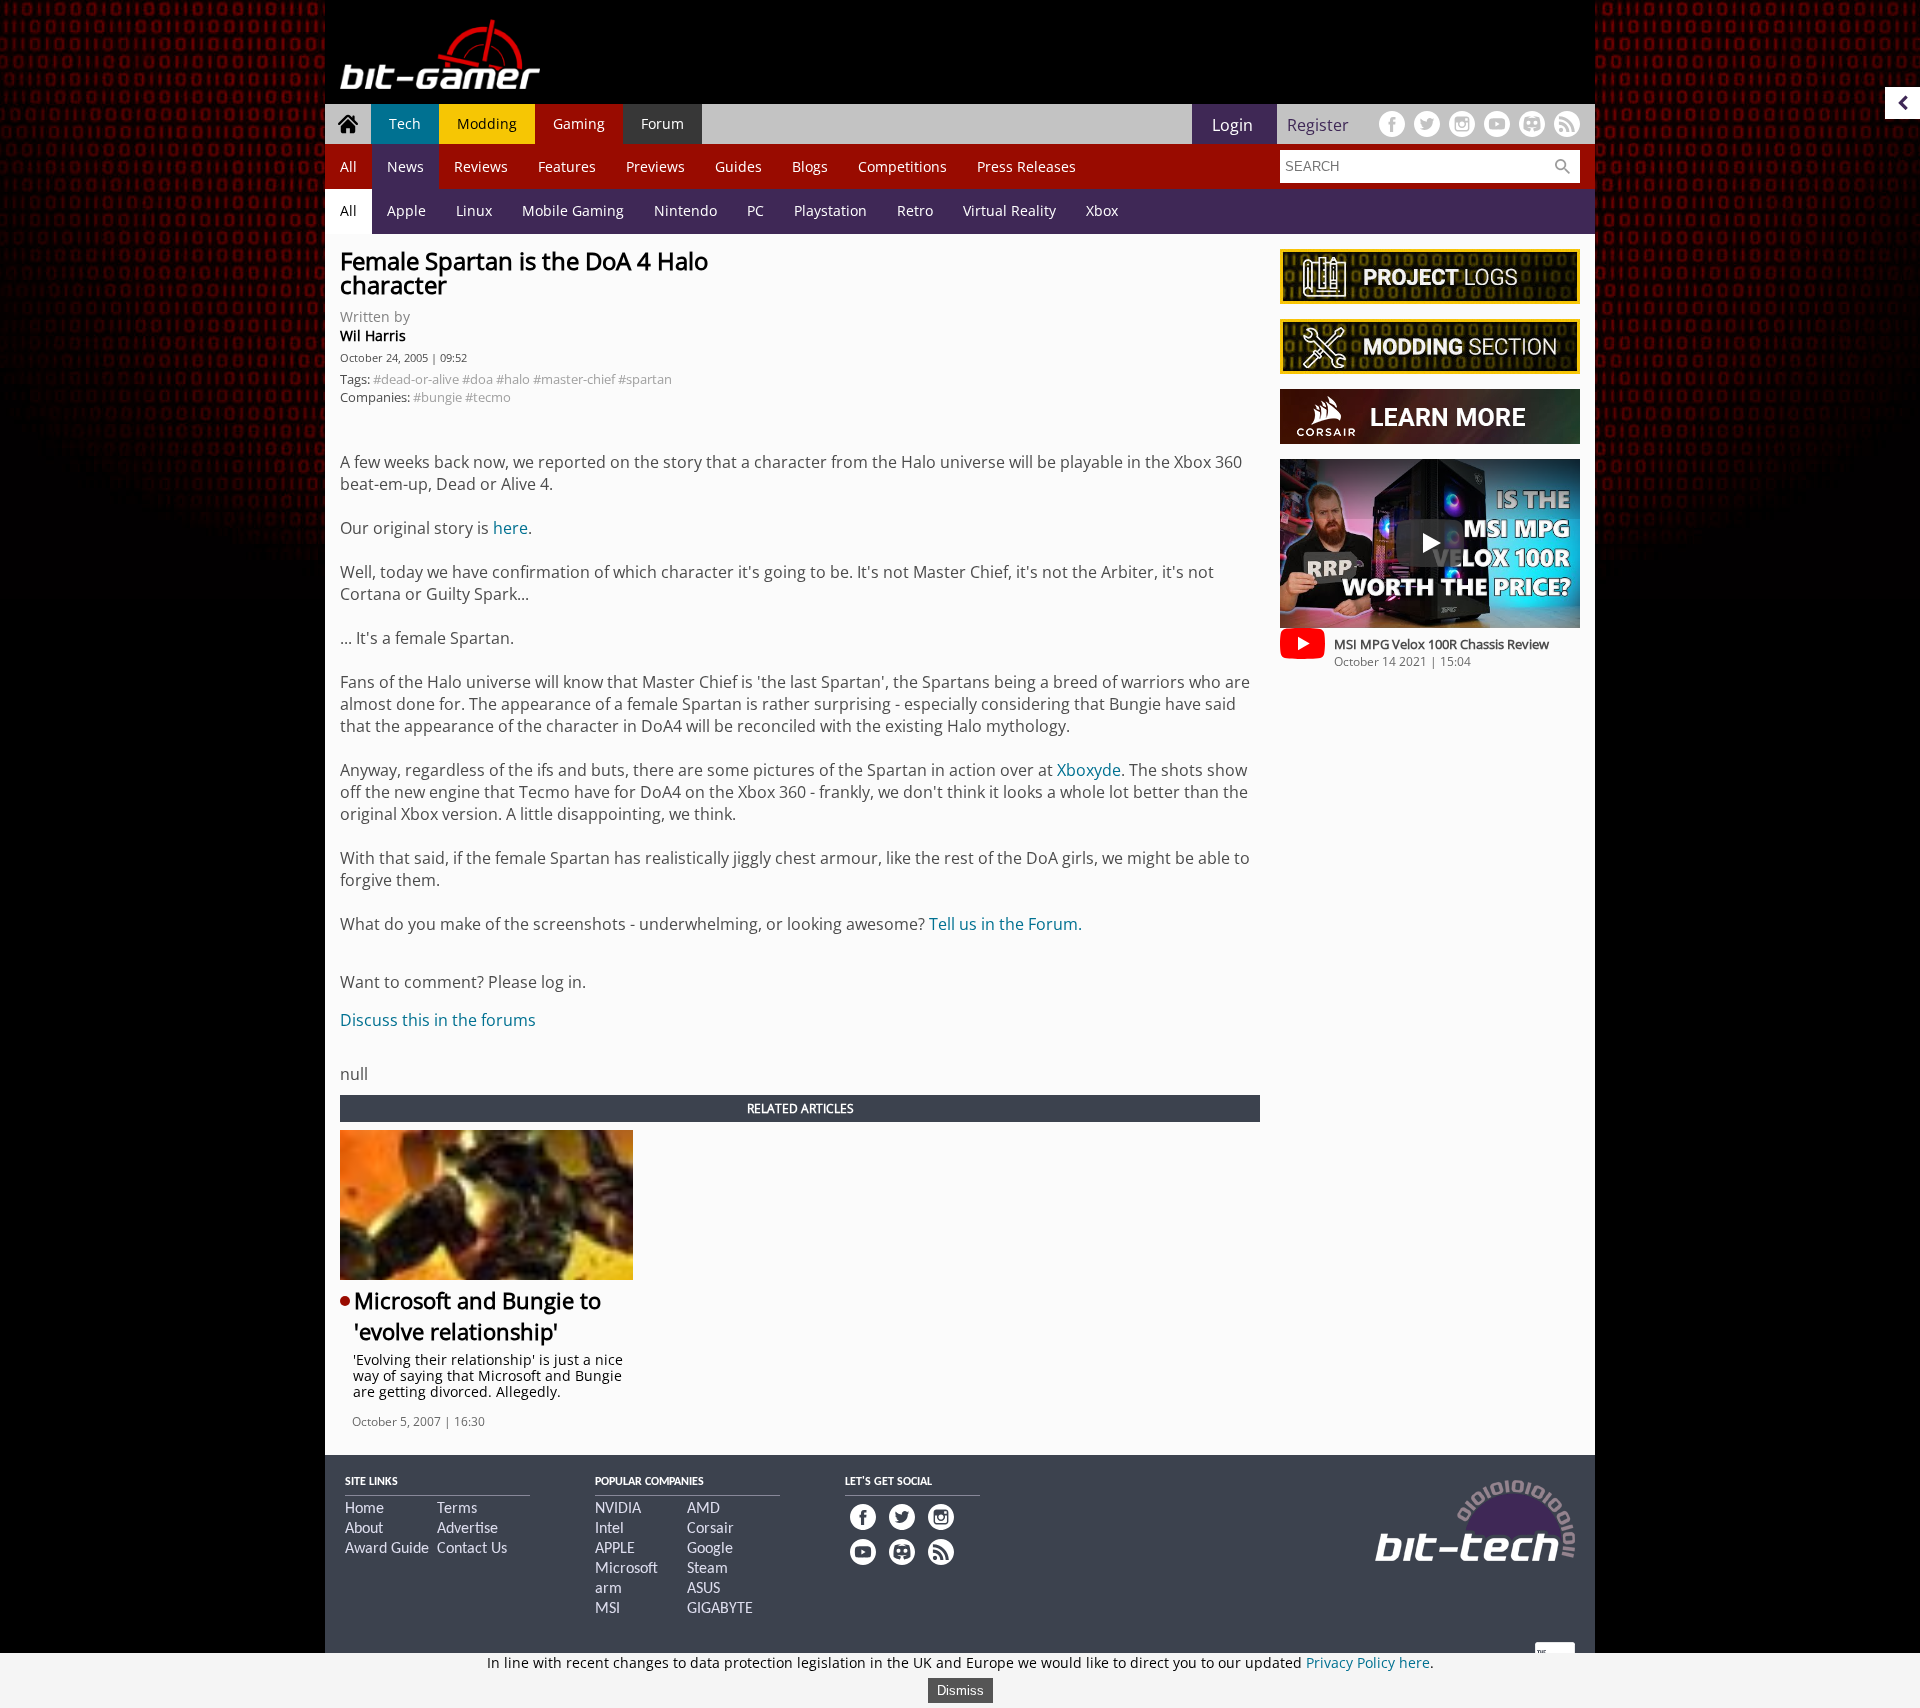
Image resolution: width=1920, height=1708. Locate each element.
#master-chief (574, 379)
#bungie (437, 397)
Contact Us (472, 1549)
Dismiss (960, 1690)
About (364, 1529)
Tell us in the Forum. (1005, 924)
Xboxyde (1089, 770)
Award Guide (387, 1549)
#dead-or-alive (416, 379)
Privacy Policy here (1368, 1662)
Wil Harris (373, 335)
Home (364, 1509)
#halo (513, 379)
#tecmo (488, 397)
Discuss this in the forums (438, 1020)
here (510, 528)
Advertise (467, 1529)
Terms (457, 1509)
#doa (477, 379)
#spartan (645, 379)
